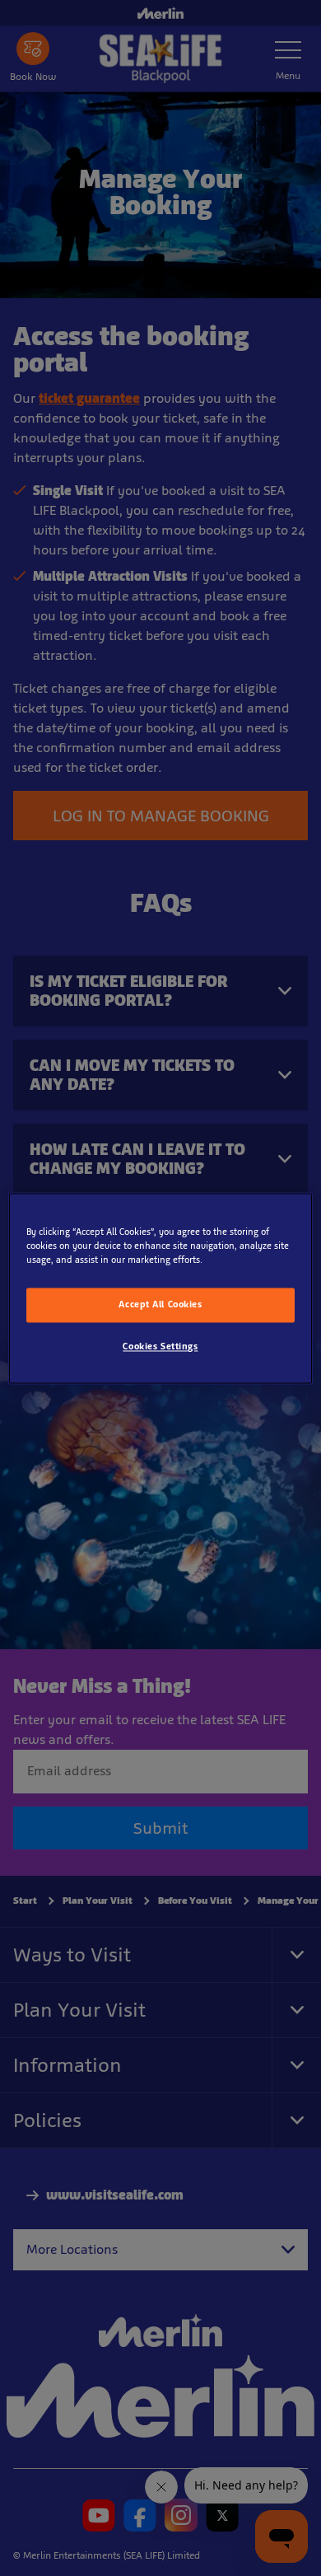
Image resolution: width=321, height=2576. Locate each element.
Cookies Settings (160, 1346)
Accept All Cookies (160, 1304)
